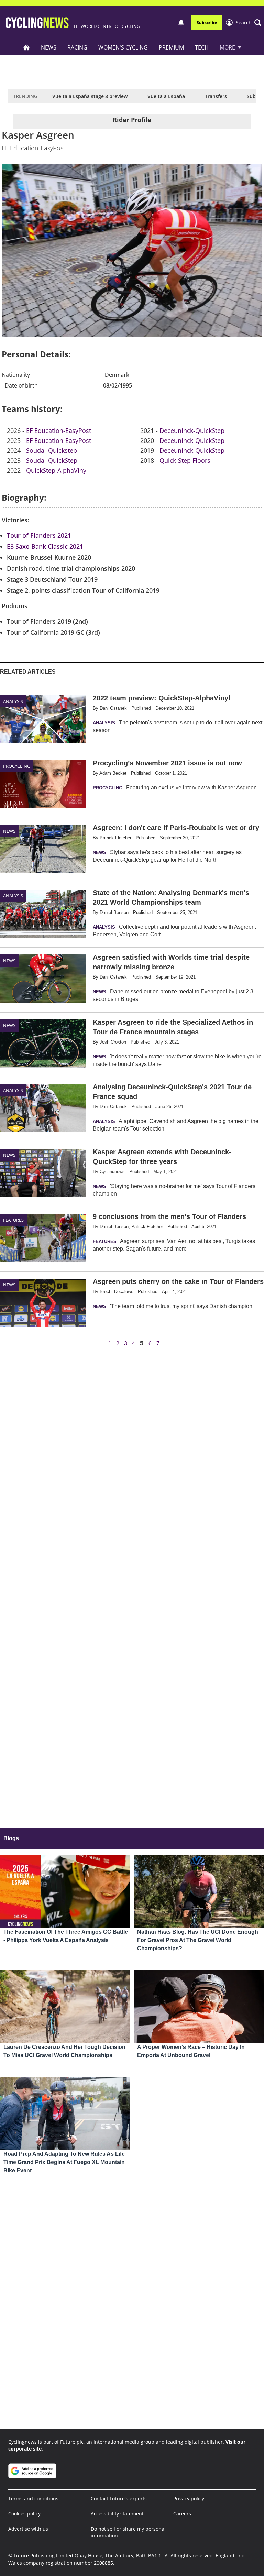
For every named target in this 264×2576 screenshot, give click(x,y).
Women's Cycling (123, 47)
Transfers (216, 96)
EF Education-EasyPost (59, 430)
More (227, 47)
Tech (202, 47)
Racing (77, 47)
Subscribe (207, 23)
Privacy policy (189, 2498)
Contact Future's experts (119, 2498)
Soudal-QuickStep (52, 460)
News (49, 47)
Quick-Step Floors (185, 460)
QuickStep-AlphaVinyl (57, 470)
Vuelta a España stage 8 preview (90, 96)
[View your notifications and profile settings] (181, 23)
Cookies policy (24, 2514)
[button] (249, 23)
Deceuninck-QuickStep (192, 430)
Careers (182, 2514)
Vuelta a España (166, 96)
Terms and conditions (33, 2498)
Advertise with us (28, 2529)
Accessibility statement (117, 2514)
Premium (171, 47)
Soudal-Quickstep (52, 450)
